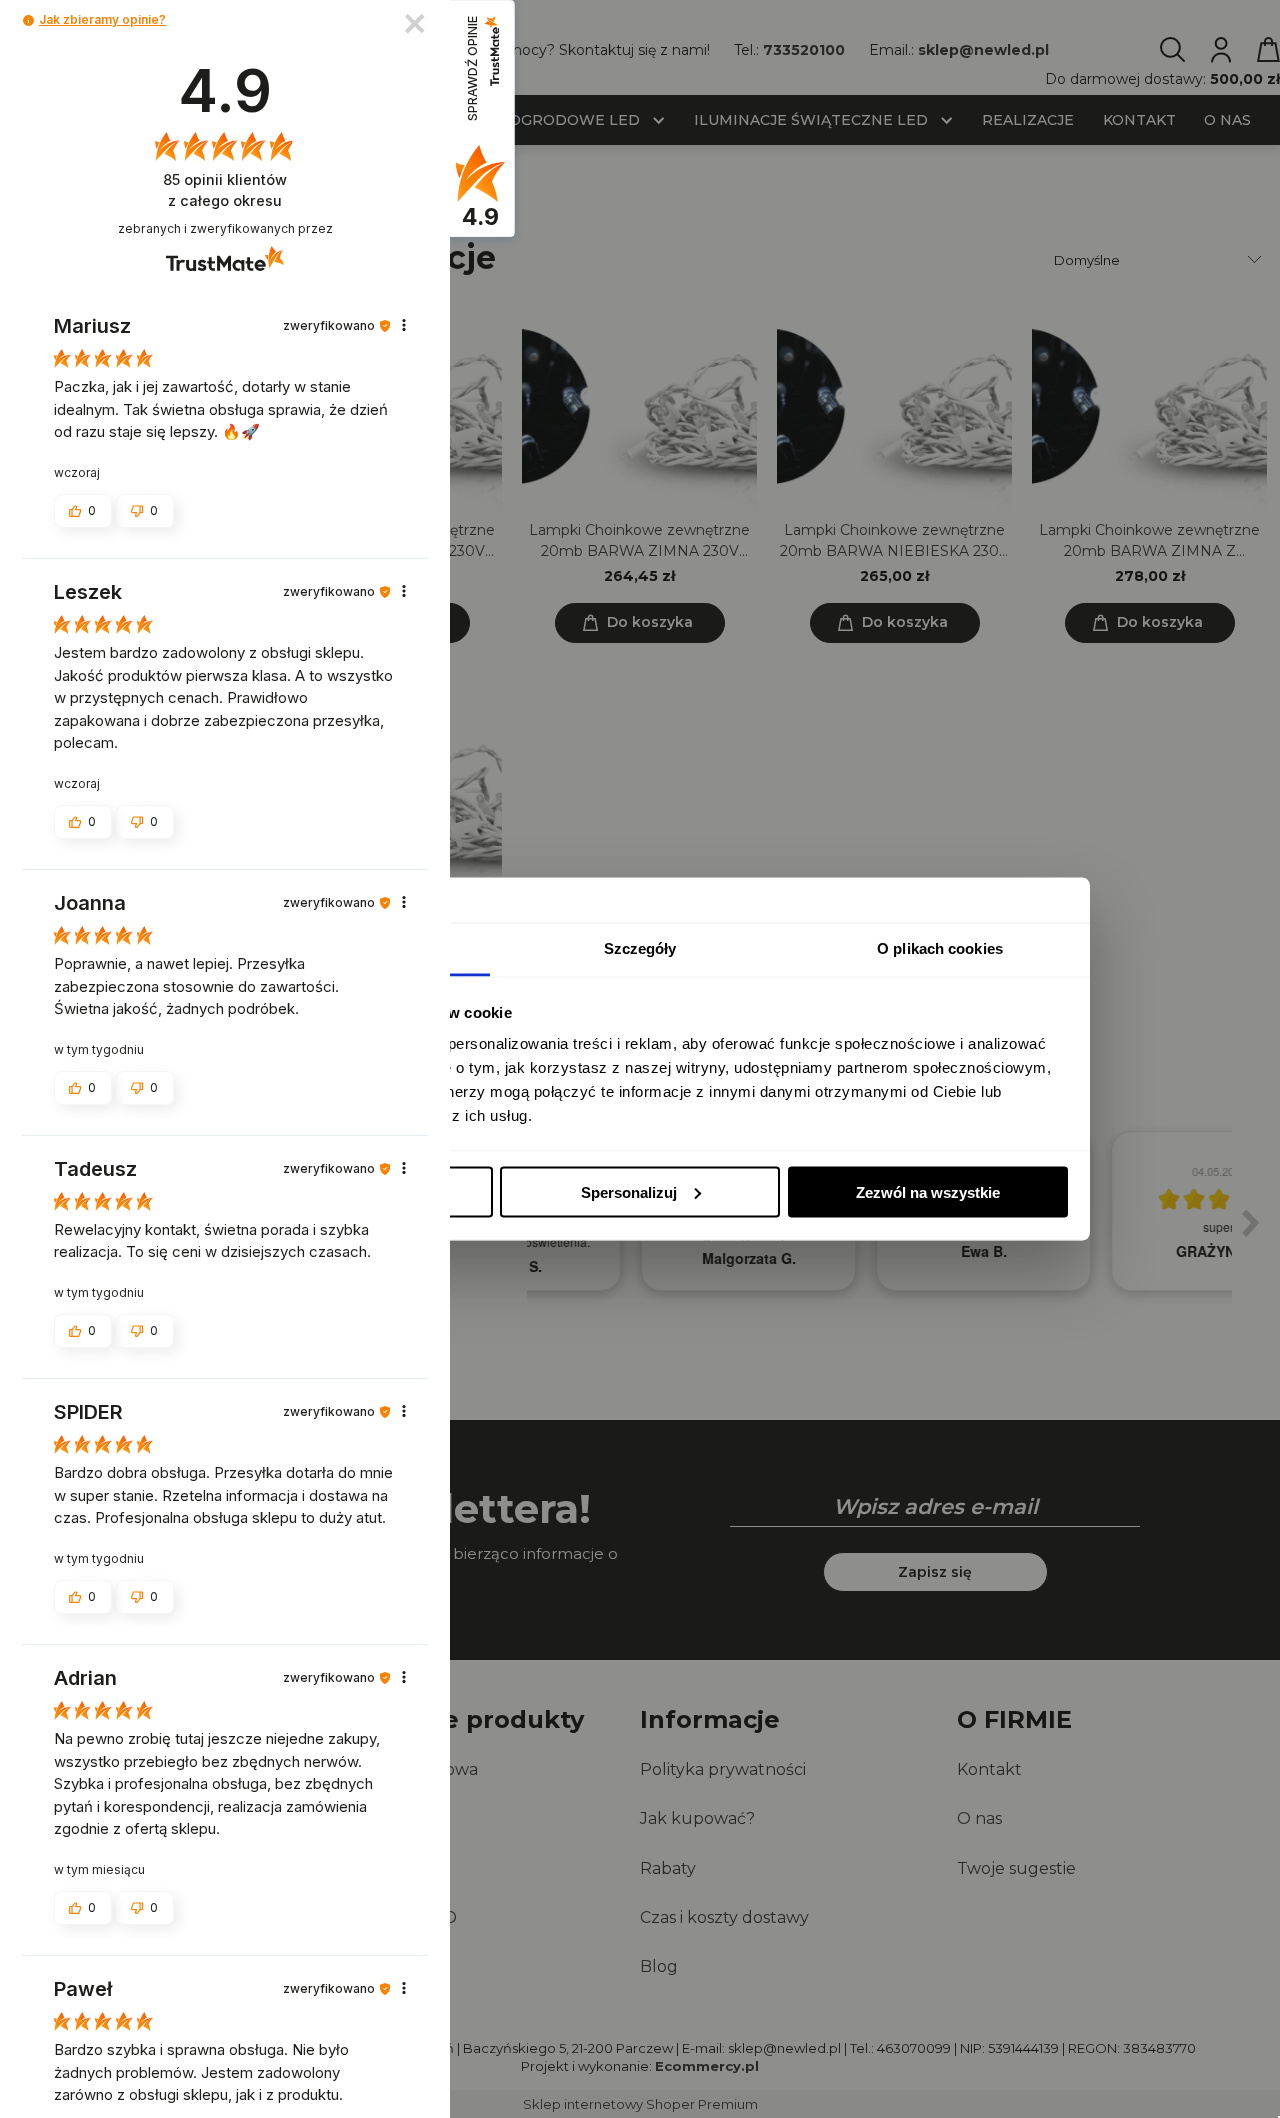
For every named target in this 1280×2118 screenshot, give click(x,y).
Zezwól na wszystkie (928, 1191)
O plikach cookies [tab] (940, 948)
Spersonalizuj (629, 1191)
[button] (28, 20)
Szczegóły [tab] (640, 948)
